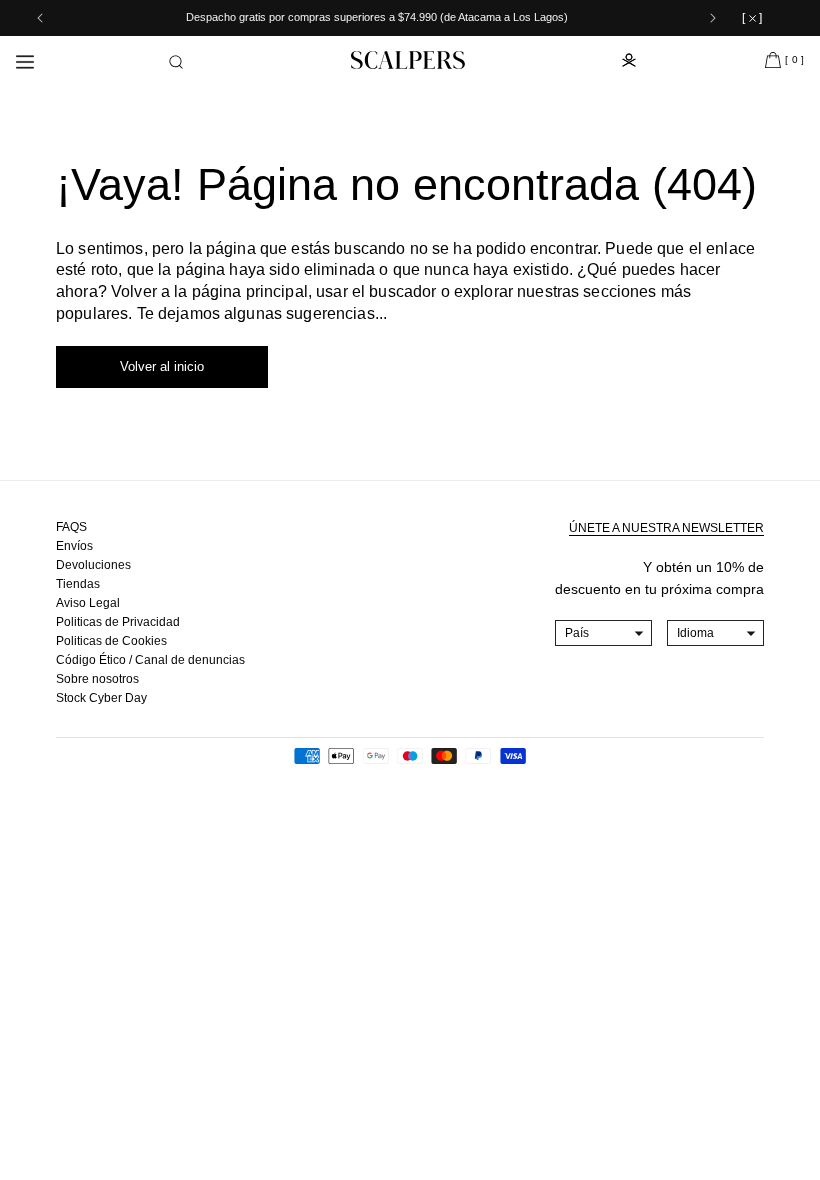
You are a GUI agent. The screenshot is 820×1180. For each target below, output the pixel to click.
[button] (176, 62)
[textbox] (604, 633)
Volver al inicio (162, 366)
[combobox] (604, 633)
